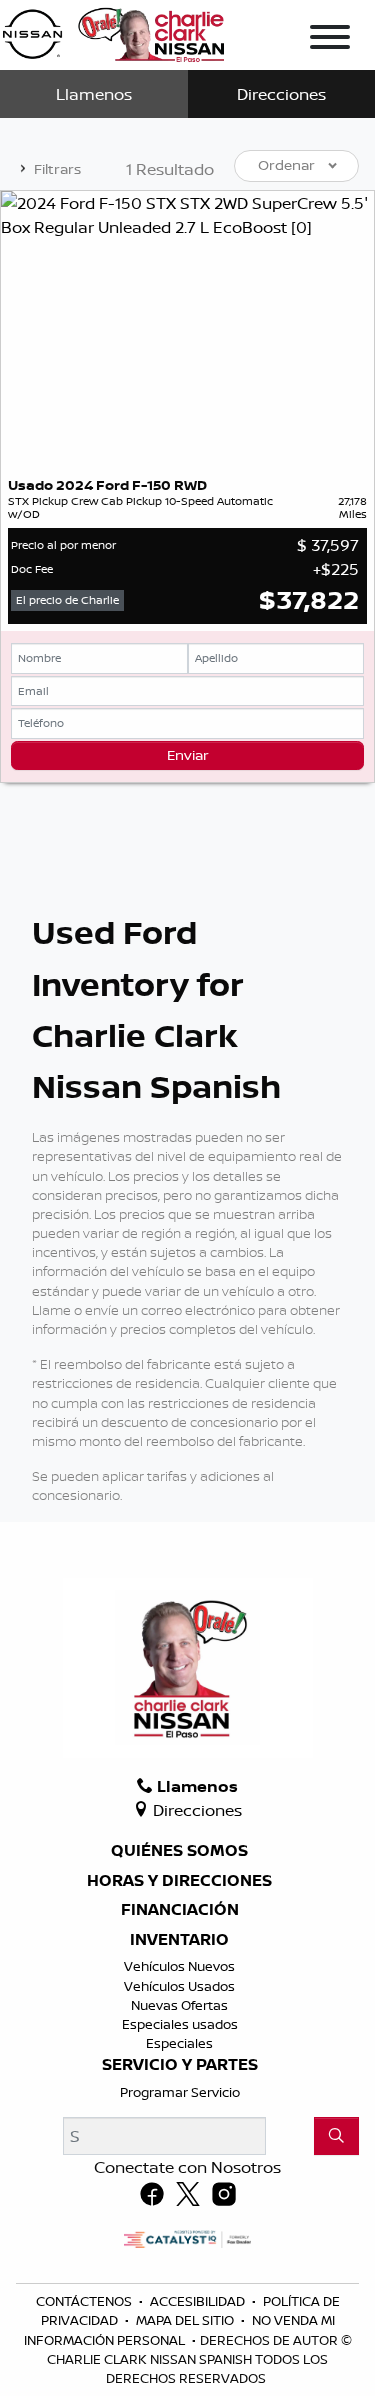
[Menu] (330, 40)
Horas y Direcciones (179, 1881)
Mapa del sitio (186, 2320)
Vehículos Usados (179, 1986)
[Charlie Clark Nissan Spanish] (113, 31)
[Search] (336, 2136)
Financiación (180, 1910)
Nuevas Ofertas (179, 2005)
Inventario (179, 1940)
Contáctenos (85, 2301)
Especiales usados (180, 2024)
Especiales (179, 2043)
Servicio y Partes (180, 2065)
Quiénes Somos (179, 1851)
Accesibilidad (199, 2301)
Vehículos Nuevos (179, 1966)
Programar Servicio (180, 2092)
